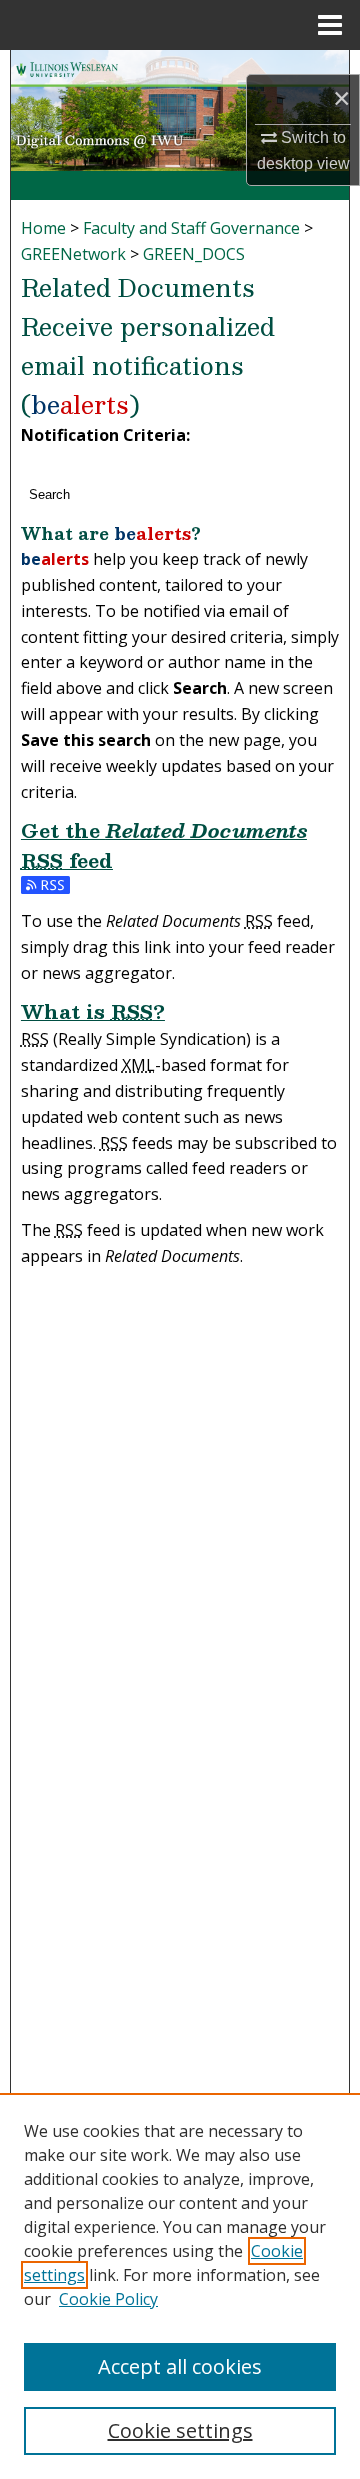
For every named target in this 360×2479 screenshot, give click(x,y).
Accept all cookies (180, 2366)
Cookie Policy (108, 2299)
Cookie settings (180, 2430)
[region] (180, 2286)
